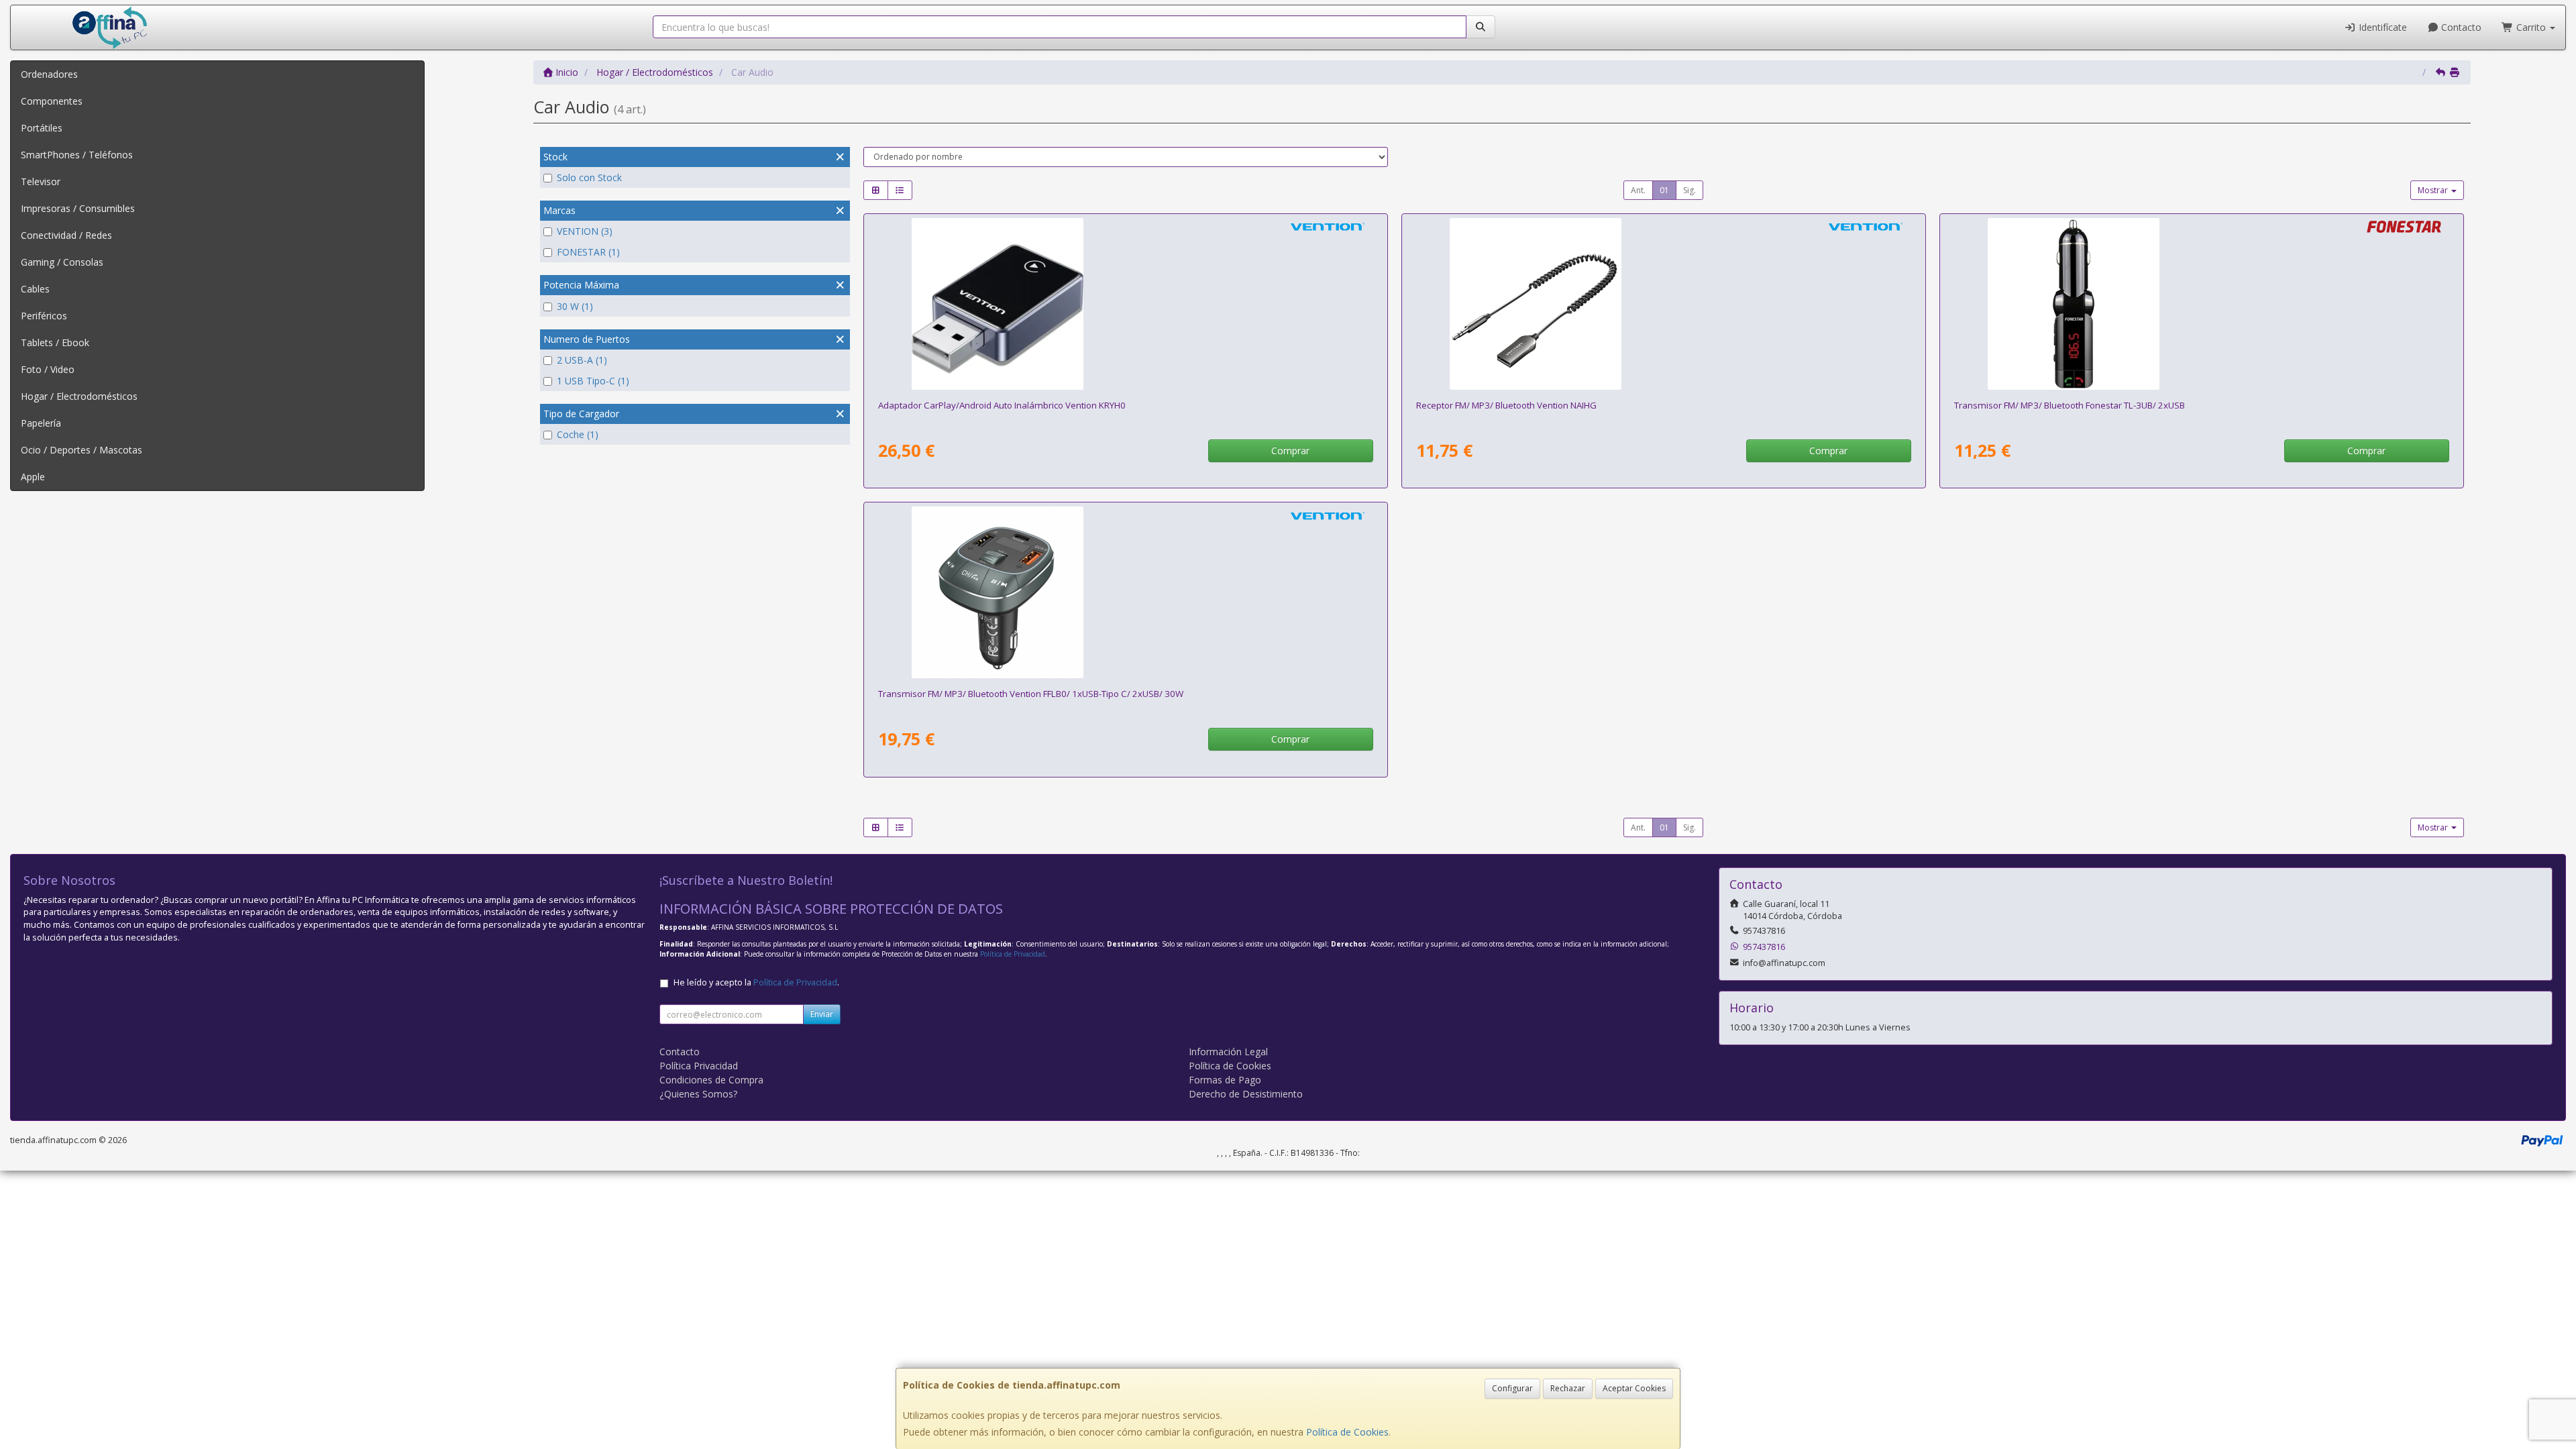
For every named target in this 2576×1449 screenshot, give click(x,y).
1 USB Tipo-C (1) (593, 381)
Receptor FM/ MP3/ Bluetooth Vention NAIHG (1506, 405)
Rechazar (1568, 1388)
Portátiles (42, 128)
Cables (35, 289)
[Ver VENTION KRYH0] (1125, 304)
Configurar (1512, 1388)
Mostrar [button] (2434, 190)
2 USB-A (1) (582, 360)
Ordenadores (49, 74)
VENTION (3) (585, 231)
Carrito (2531, 27)
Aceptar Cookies (1634, 1388)
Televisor (41, 181)
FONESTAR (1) (588, 252)
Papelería (41, 423)
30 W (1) (575, 306)
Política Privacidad (699, 1066)
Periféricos (44, 316)
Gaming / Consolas (62, 262)
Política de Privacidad (1013, 954)
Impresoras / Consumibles (78, 208)
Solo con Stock (589, 177)
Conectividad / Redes (66, 235)
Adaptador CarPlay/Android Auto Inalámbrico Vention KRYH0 (1002, 405)
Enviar (822, 1014)
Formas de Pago (1225, 1080)
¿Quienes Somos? (698, 1094)
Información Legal (1228, 1052)
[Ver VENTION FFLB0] (1125, 592)
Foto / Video (48, 369)
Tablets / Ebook (55, 342)
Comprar (1290, 450)
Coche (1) (578, 434)
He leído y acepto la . (756, 982)
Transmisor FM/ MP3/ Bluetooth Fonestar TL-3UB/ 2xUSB (2070, 405)
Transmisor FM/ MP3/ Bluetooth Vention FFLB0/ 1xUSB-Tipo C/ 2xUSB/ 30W (1031, 694)
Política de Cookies (1347, 1432)
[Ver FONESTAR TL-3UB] (2201, 304)
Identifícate (2381, 27)
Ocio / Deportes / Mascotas (82, 450)
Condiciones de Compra (711, 1080)
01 (1664, 190)
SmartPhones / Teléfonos (77, 155)
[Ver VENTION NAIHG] (1663, 304)
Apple (33, 477)
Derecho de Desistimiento (1246, 1094)
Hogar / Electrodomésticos (79, 396)
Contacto (2460, 27)
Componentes (52, 101)
